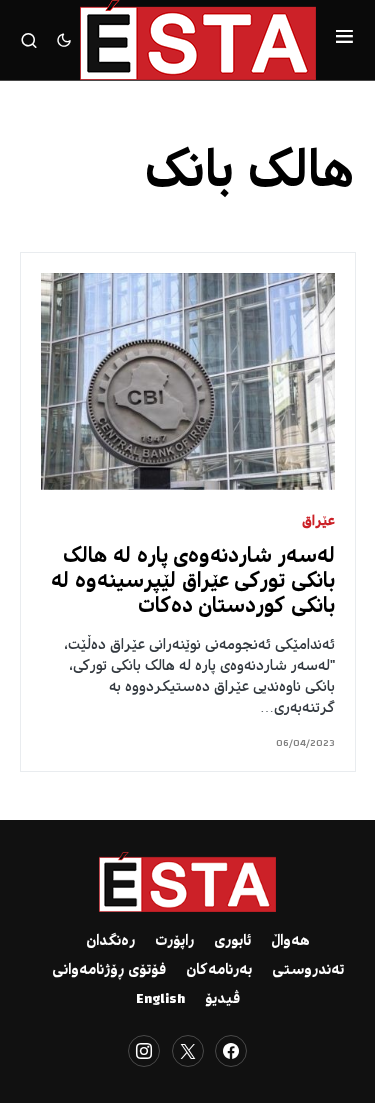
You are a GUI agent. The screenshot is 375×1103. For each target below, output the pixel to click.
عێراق (318, 522)
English (160, 1000)
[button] (344, 40)
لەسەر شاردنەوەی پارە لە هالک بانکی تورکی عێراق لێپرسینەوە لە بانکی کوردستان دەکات (193, 582)
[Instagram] (144, 1051)
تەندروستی (308, 971)
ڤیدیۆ (222, 1000)
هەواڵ (290, 942)
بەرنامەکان (219, 971)
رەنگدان (110, 942)
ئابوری (232, 942)
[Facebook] (231, 1051)
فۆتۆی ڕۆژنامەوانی (109, 971)
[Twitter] (188, 1051)
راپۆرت (174, 942)
